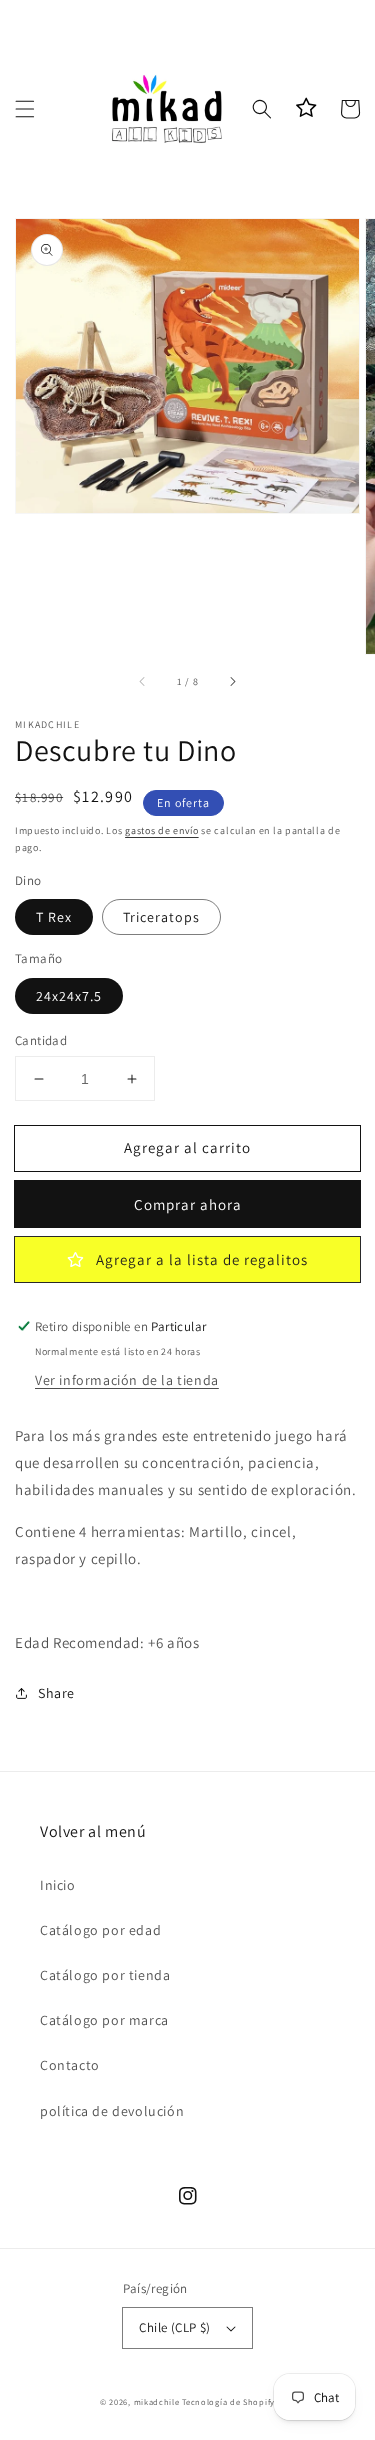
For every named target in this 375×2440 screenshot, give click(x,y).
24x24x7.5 (69, 996)
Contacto (70, 2065)
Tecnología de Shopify (228, 2401)
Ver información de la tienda (127, 1380)
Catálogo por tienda (105, 1975)
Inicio (58, 1885)
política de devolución (112, 2111)
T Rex (54, 917)
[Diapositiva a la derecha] (232, 682)
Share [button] (56, 1693)
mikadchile (157, 2401)
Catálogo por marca (104, 2020)
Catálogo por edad (100, 1930)
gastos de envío (162, 830)
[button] (25, 109)
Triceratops (161, 917)
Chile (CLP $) (174, 2327)
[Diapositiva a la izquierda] (143, 682)
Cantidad (41, 1040)
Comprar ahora (188, 1204)
